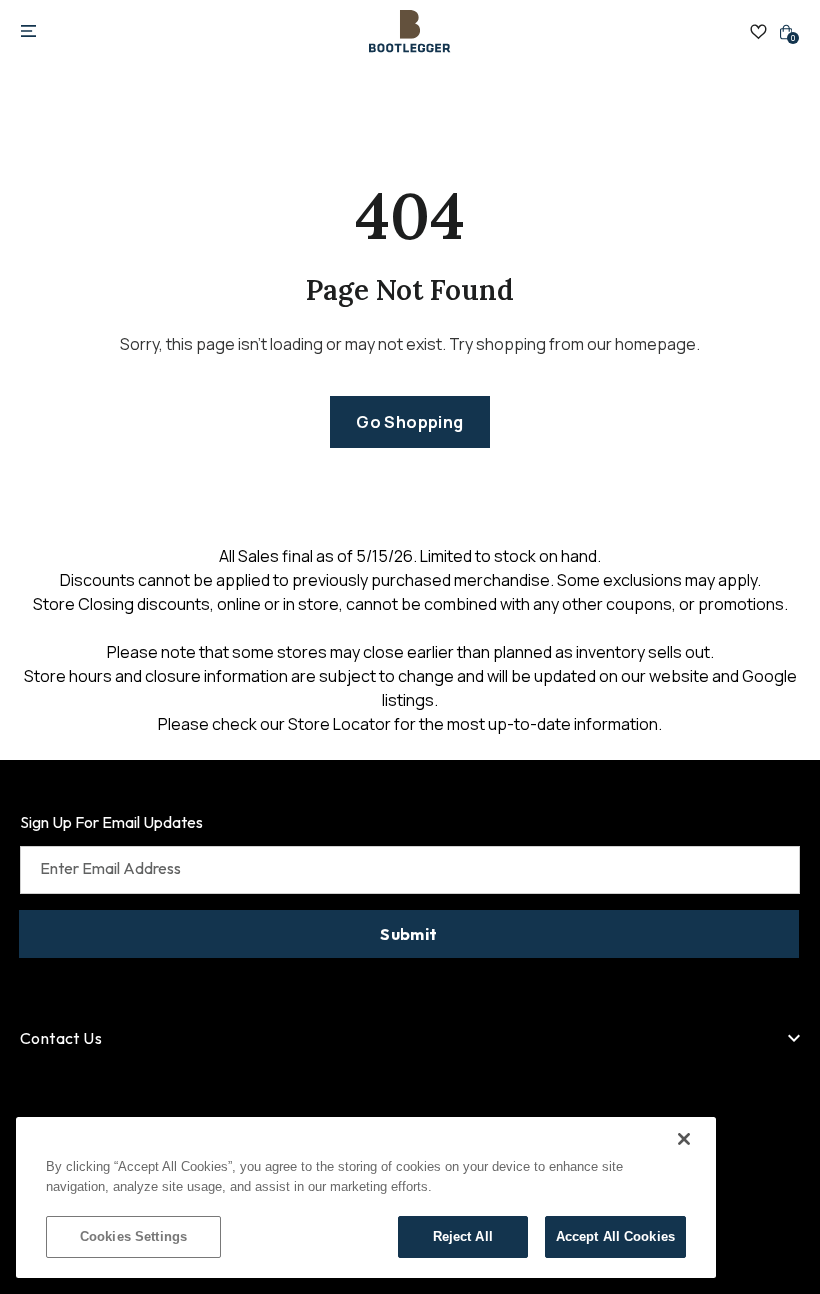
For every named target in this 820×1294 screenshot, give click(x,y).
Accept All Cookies (615, 1236)
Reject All (463, 1236)
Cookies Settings (133, 1236)
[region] (366, 1197)
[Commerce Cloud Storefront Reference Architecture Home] (410, 31)
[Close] (684, 1139)
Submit (408, 934)
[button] (409, 422)
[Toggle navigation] (28, 32)
